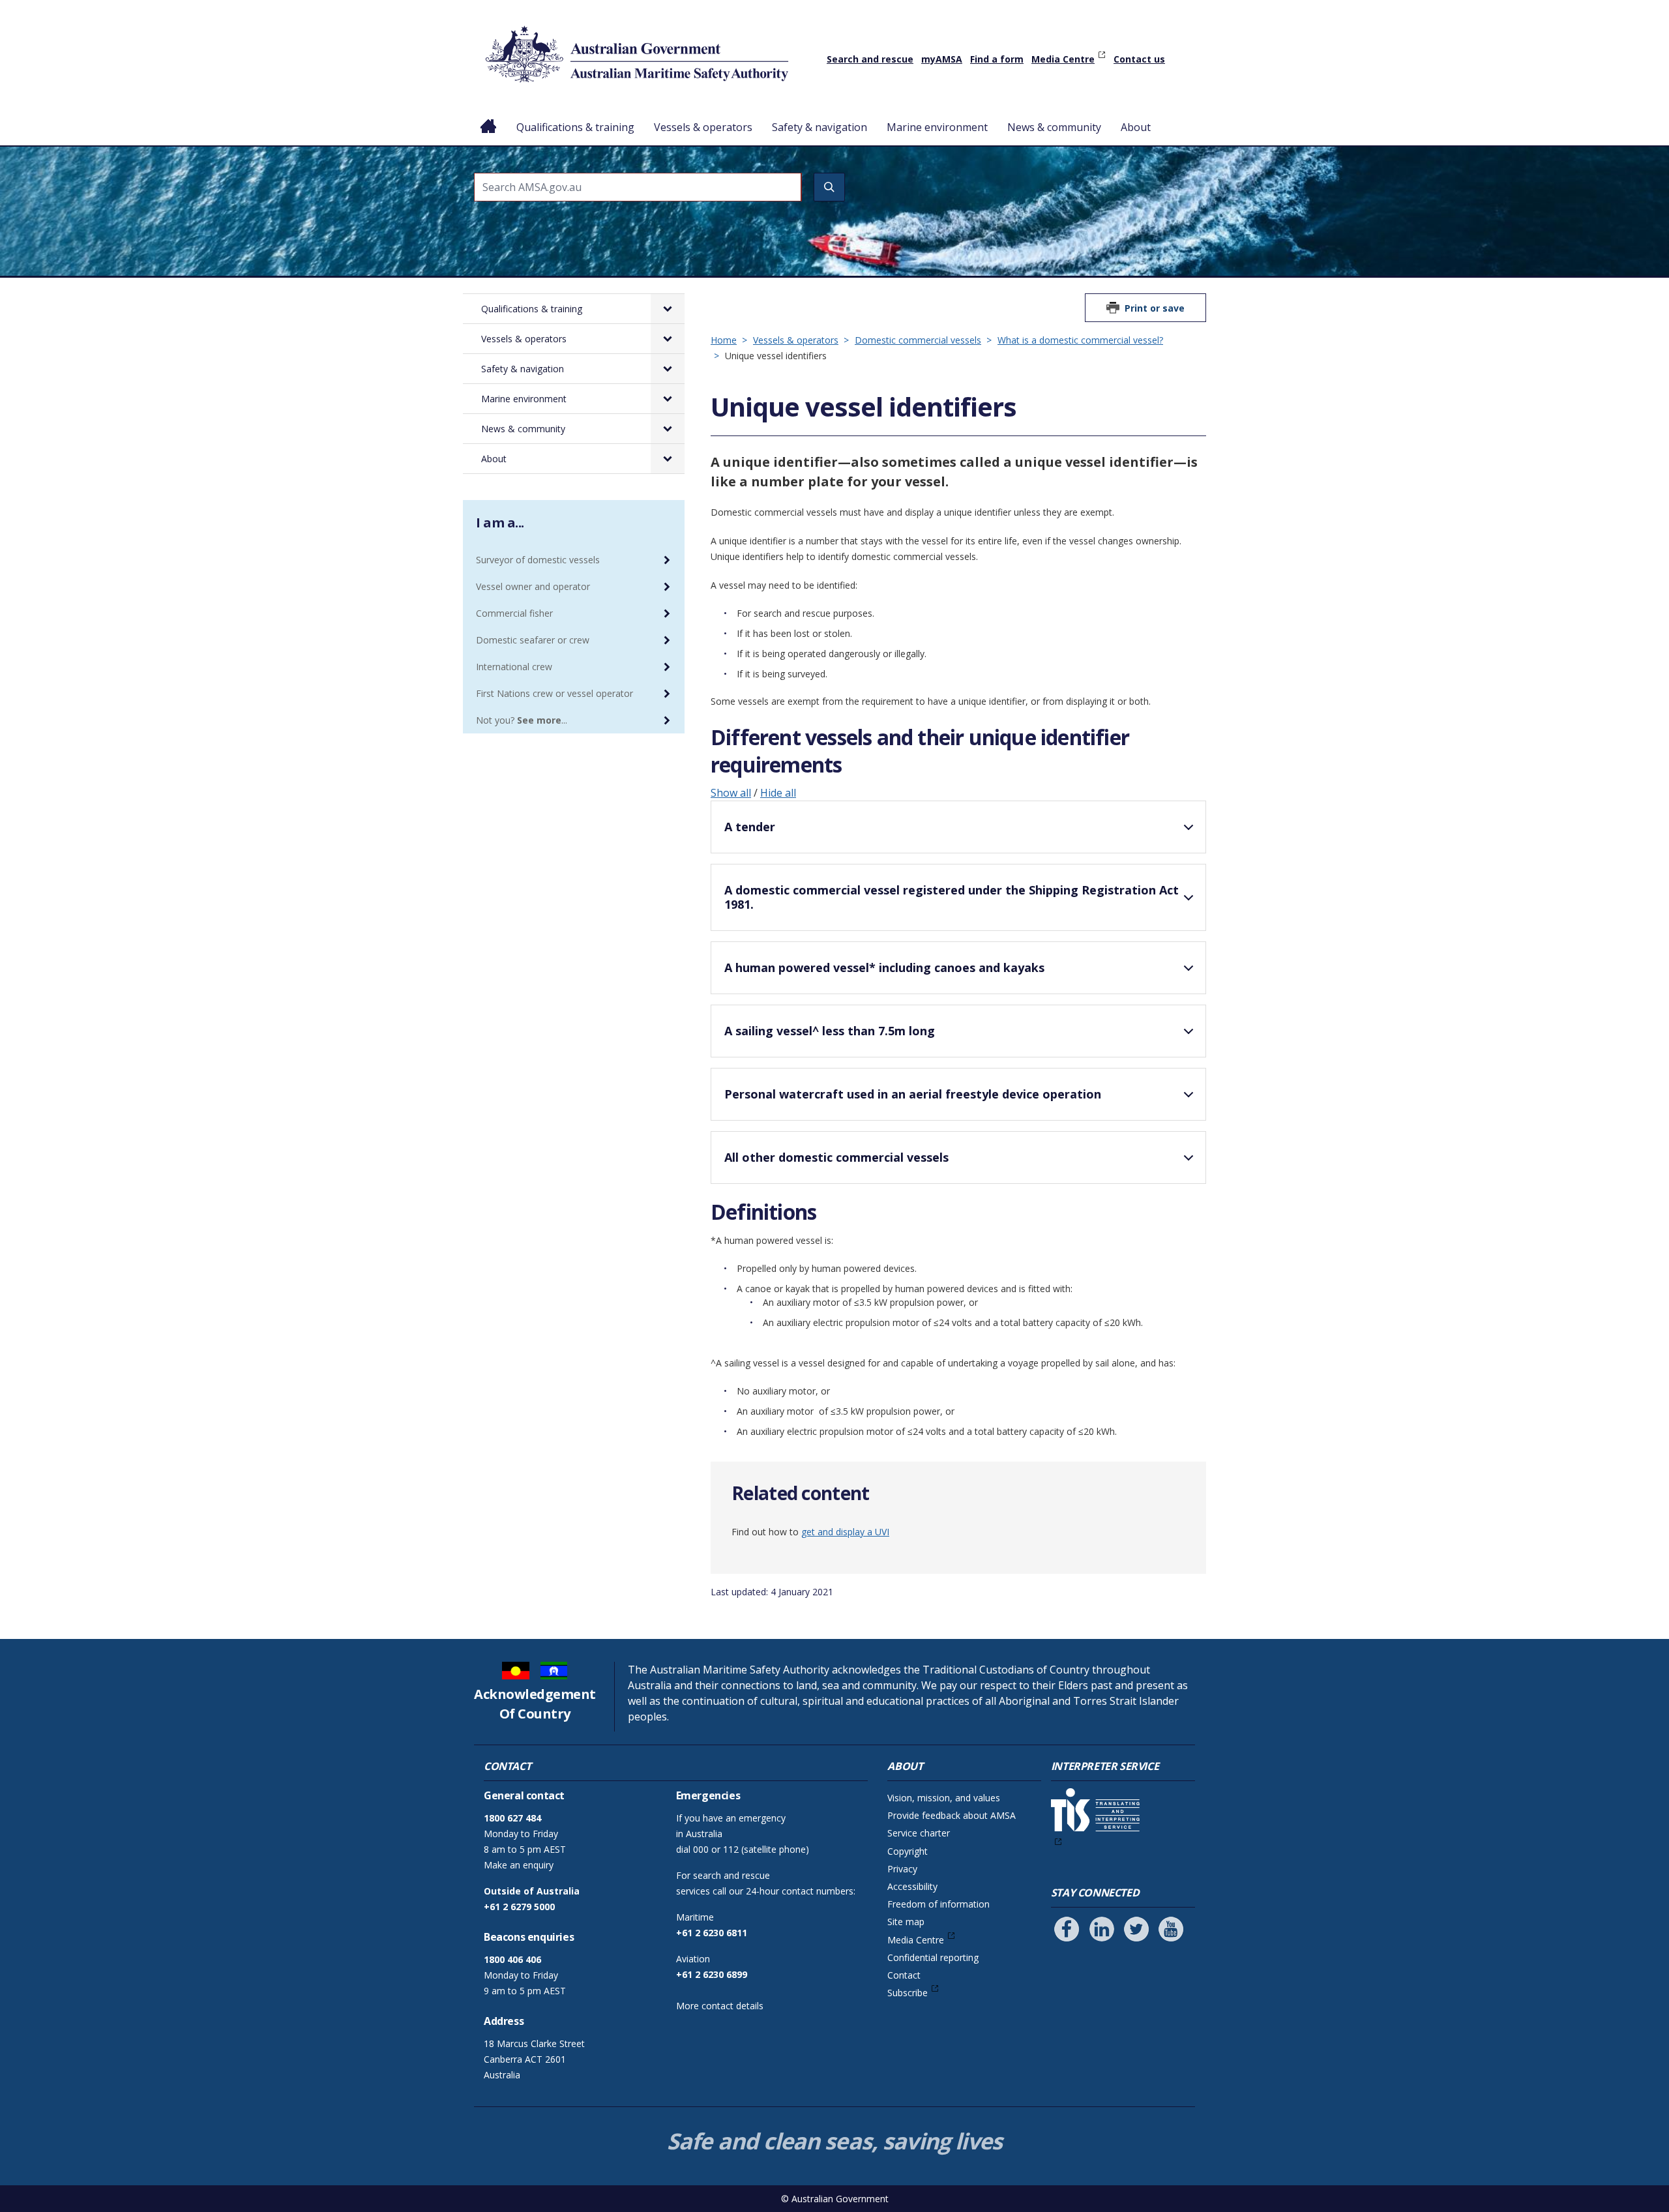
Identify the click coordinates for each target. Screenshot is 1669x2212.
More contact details (720, 2006)
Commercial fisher (514, 613)
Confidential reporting (933, 1957)
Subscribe (908, 1993)
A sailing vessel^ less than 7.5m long (830, 1031)
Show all (731, 793)
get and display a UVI (845, 1532)
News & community (1054, 127)
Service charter (919, 1833)
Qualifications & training (575, 127)
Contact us (1139, 59)
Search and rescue (870, 59)
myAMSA (942, 59)
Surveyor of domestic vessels (538, 560)
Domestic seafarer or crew (533, 640)
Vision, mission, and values (944, 1798)
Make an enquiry (519, 1865)
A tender (750, 827)
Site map (906, 1922)
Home (489, 117)
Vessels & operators (703, 127)
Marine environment (937, 127)
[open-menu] (668, 309)
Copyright (908, 1851)
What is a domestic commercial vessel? (1080, 340)
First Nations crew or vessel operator (554, 693)
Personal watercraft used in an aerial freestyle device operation (913, 1094)
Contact (904, 1975)
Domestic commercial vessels (918, 340)
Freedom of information (938, 1904)
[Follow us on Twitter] (1136, 1929)
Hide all (778, 793)
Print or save (1155, 308)
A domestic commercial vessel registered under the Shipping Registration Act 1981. (952, 897)
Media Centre (1063, 59)
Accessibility (912, 1886)
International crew (514, 667)
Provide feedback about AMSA (952, 1815)
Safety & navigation (820, 127)
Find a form (997, 59)
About (1136, 127)
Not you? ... (522, 720)
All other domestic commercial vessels (836, 1157)
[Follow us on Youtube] (1171, 1929)
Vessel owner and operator (533, 586)
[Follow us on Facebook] (1067, 1929)
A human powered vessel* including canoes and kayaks (884, 967)
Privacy (902, 1869)
